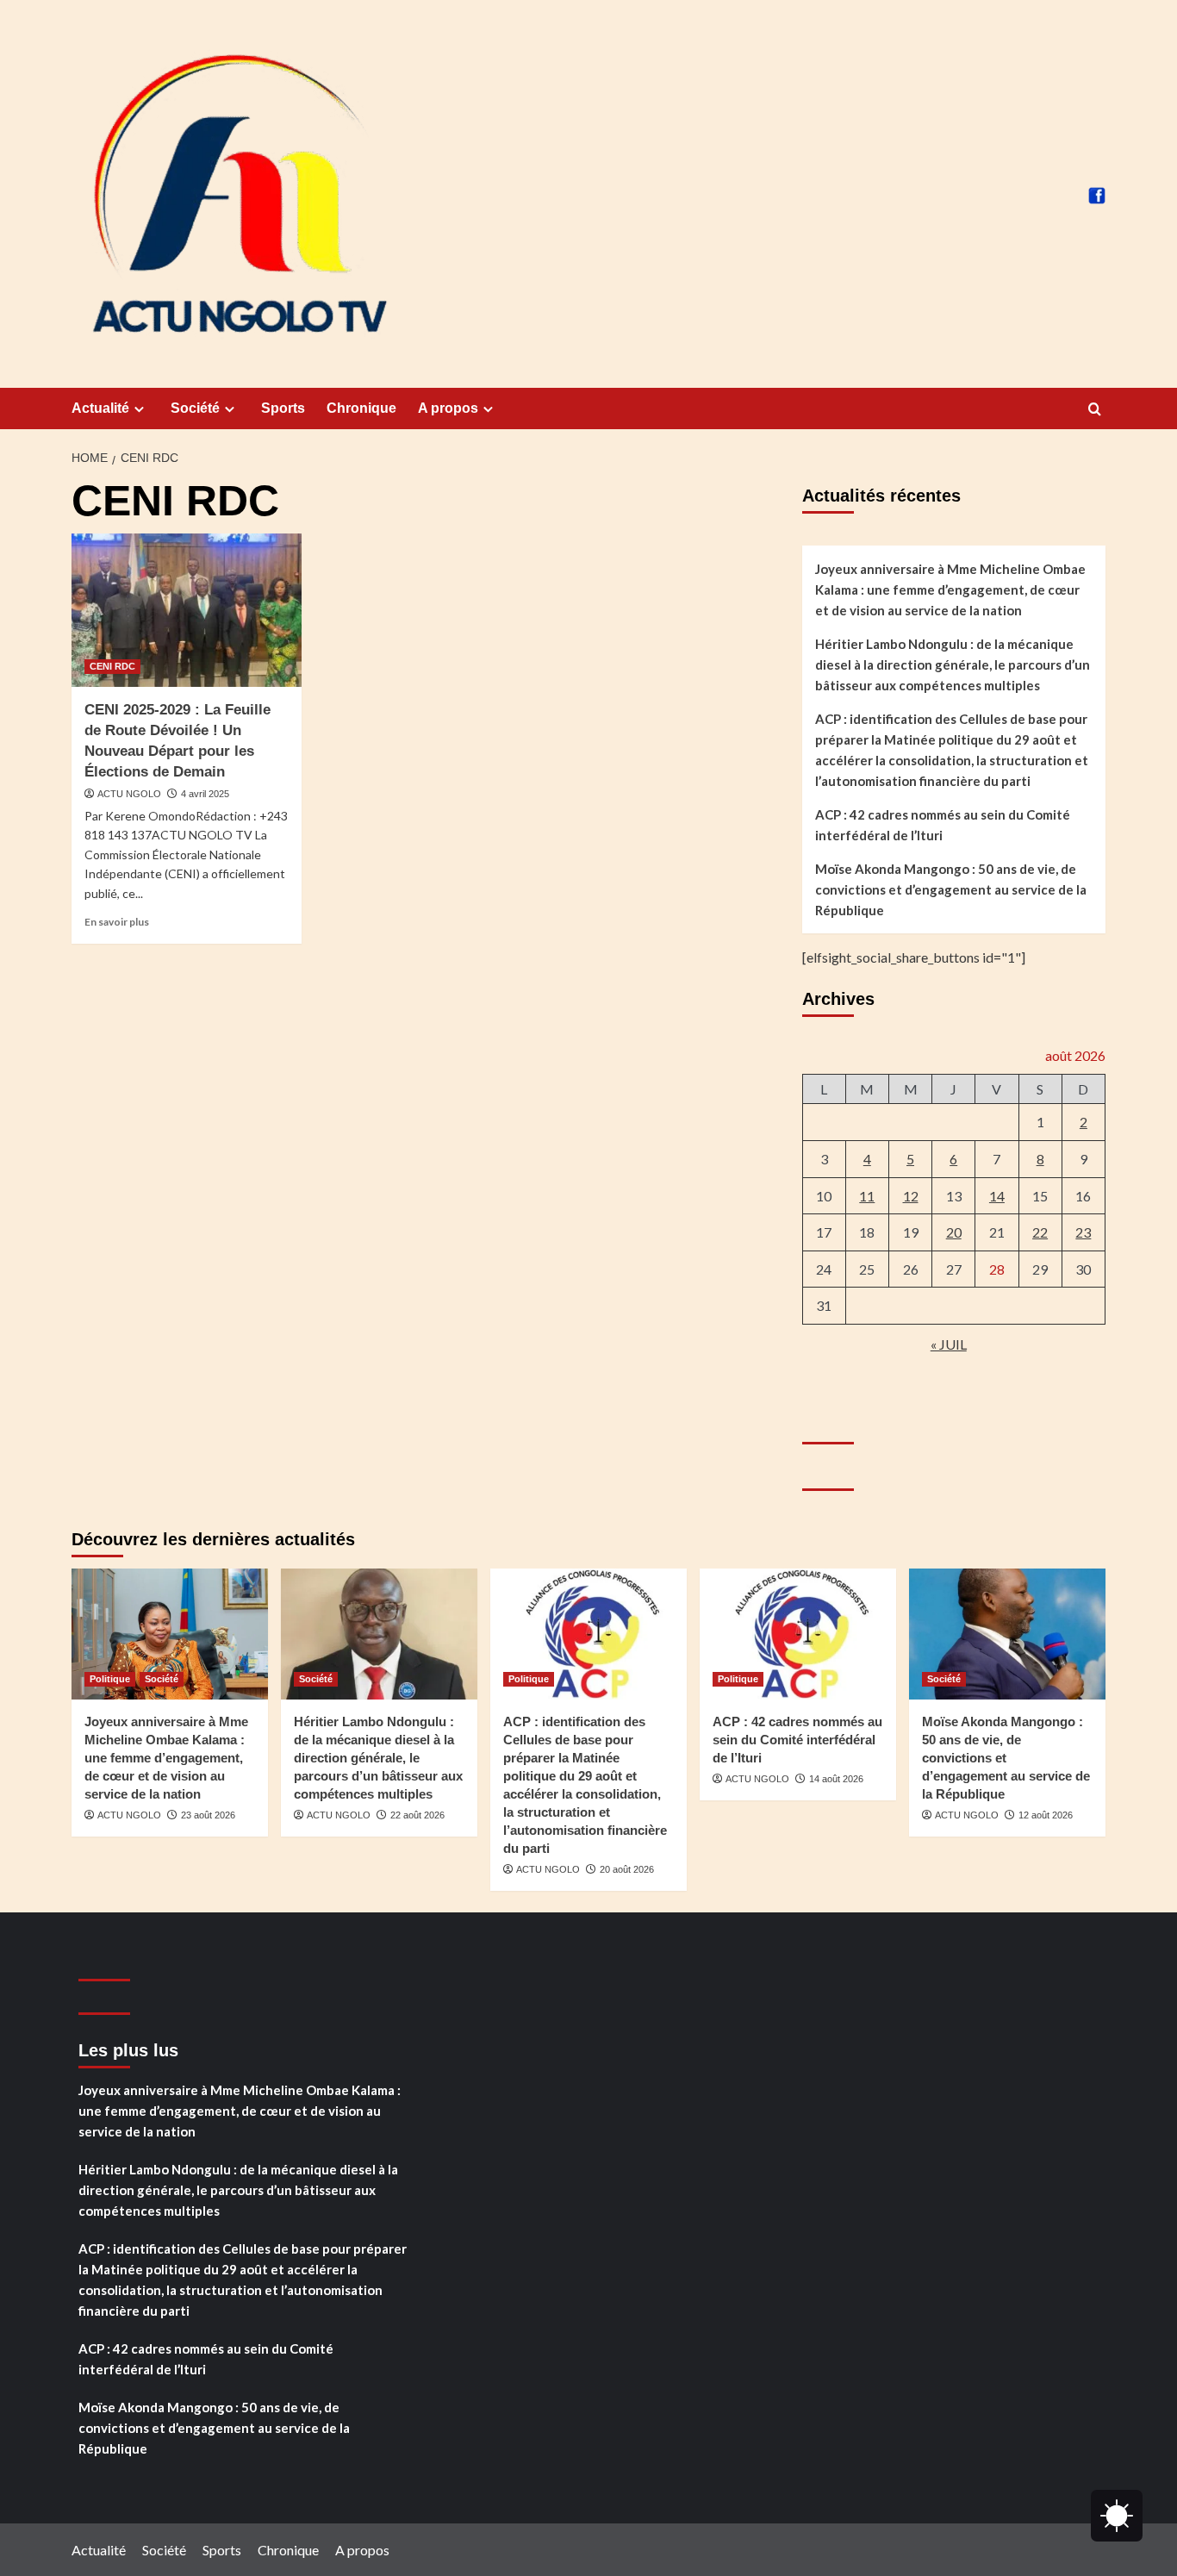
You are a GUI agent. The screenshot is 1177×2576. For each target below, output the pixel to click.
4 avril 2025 (205, 794)
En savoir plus (117, 922)
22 (1040, 1232)
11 (867, 1196)
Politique (110, 1679)
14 (997, 1196)
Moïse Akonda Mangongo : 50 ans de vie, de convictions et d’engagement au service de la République (951, 889)
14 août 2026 (836, 1779)
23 (1083, 1232)
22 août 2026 (417, 1815)
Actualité (100, 408)
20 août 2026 (627, 1869)
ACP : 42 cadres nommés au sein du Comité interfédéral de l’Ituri (943, 825)
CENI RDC (112, 666)
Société (195, 408)
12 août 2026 (1046, 1815)
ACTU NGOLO (129, 794)
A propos (448, 408)
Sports (283, 408)
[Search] (1095, 410)
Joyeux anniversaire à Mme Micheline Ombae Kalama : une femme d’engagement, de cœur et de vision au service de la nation (950, 589)
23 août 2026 (208, 1815)
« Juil (949, 1344)
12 (911, 1196)
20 (954, 1232)
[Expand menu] (139, 409)
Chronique (361, 408)
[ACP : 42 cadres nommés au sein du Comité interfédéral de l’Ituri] (798, 1634)
